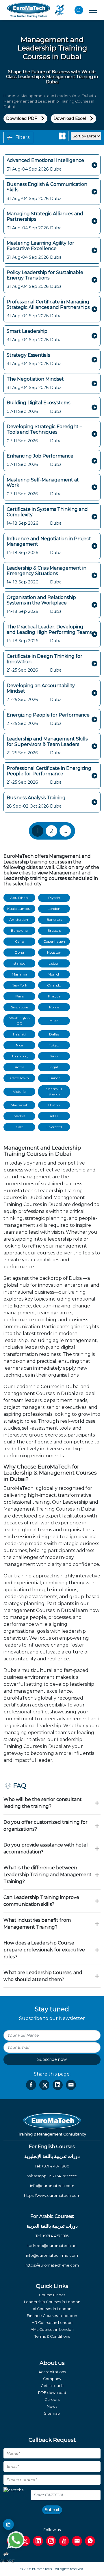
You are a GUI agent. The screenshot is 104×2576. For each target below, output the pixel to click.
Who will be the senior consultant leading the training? (43, 1803)
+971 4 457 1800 (55, 2166)
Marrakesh (19, 1105)
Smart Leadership (27, 331)
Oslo (19, 1127)
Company (52, 2379)
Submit (52, 2510)
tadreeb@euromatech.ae (52, 2246)
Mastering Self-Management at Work (43, 483)
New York (19, 985)
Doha (19, 952)
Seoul (54, 1056)
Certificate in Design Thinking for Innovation (44, 659)
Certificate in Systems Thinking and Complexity (47, 512)
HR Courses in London (52, 2323)
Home (9, 96)
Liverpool (54, 1127)
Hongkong (19, 1056)
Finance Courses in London (52, 2316)
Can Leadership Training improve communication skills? (41, 1901)
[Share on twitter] (44, 2085)
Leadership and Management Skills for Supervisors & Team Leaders (47, 742)
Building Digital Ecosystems (38, 403)
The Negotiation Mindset (35, 379)
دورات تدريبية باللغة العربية (52, 2226)
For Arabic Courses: (52, 2216)
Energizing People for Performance (48, 715)
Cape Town (19, 1078)
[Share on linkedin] (58, 2085)
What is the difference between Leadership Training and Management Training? (48, 1875)
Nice (19, 1045)
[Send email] (77, 2541)
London (54, 909)
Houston (54, 952)
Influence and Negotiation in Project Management (49, 541)
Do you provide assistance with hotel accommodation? (46, 1848)
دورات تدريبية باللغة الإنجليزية (52, 2156)
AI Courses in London (52, 2309)
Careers (52, 2400)
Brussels (54, 930)
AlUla (54, 1116)
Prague (54, 996)
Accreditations (52, 2372)
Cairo (19, 941)
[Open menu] (93, 10)
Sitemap (52, 2413)
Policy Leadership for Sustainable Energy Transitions (45, 275)
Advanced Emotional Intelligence (45, 160)
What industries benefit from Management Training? (37, 1924)
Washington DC (19, 1021)
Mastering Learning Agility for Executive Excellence (40, 246)
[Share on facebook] (31, 2085)
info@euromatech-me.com (52, 2255)
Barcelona (19, 930)
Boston (54, 1105)
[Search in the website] (79, 10)
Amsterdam (19, 920)
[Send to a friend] (71, 2085)
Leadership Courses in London (52, 2302)
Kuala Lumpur (19, 909)
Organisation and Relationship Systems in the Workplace (41, 600)
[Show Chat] (16, 2540)
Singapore (19, 1007)
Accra (19, 1067)
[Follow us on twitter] (25, 2541)
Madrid (19, 1116)
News (52, 2406)
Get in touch (52, 2386)
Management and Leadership (49, 96)
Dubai (87, 96)
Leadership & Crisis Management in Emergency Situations (47, 571)
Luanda (54, 1078)
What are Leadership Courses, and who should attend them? (43, 1976)
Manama (19, 974)
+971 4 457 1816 (55, 2236)
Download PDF (22, 118)
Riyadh (54, 898)
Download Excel (70, 118)
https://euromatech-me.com (52, 2265)
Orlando (54, 985)
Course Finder (52, 2295)
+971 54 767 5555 (63, 2176)
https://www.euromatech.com (52, 2196)
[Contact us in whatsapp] (90, 2541)
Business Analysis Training (36, 798)
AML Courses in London (52, 2330)
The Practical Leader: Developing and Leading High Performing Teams (49, 630)
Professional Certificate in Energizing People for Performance (49, 771)
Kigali (54, 1067)
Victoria (19, 1092)
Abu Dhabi (19, 898)
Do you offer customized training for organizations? (45, 1826)
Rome (54, 1007)
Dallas (54, 1034)
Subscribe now (52, 2059)
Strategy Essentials (28, 355)
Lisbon (54, 963)
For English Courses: (52, 2147)
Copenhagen (54, 941)
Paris (19, 996)
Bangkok (54, 920)
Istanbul (19, 963)
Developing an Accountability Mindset (41, 688)
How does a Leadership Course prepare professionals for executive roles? (44, 1950)
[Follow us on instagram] (51, 2541)
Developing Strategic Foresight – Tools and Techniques (44, 429)
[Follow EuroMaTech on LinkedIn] (8, 2524)
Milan (54, 1021)
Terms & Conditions (52, 2336)
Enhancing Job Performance (40, 456)
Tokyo (54, 1045)
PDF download (52, 2393)
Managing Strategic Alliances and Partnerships (45, 216)
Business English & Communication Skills (47, 187)
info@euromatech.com (52, 2186)
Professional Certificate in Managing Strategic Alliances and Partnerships (48, 305)
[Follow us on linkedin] (38, 2541)
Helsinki (19, 1034)
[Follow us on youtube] (64, 2541)
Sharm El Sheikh (54, 1092)
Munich (54, 974)
